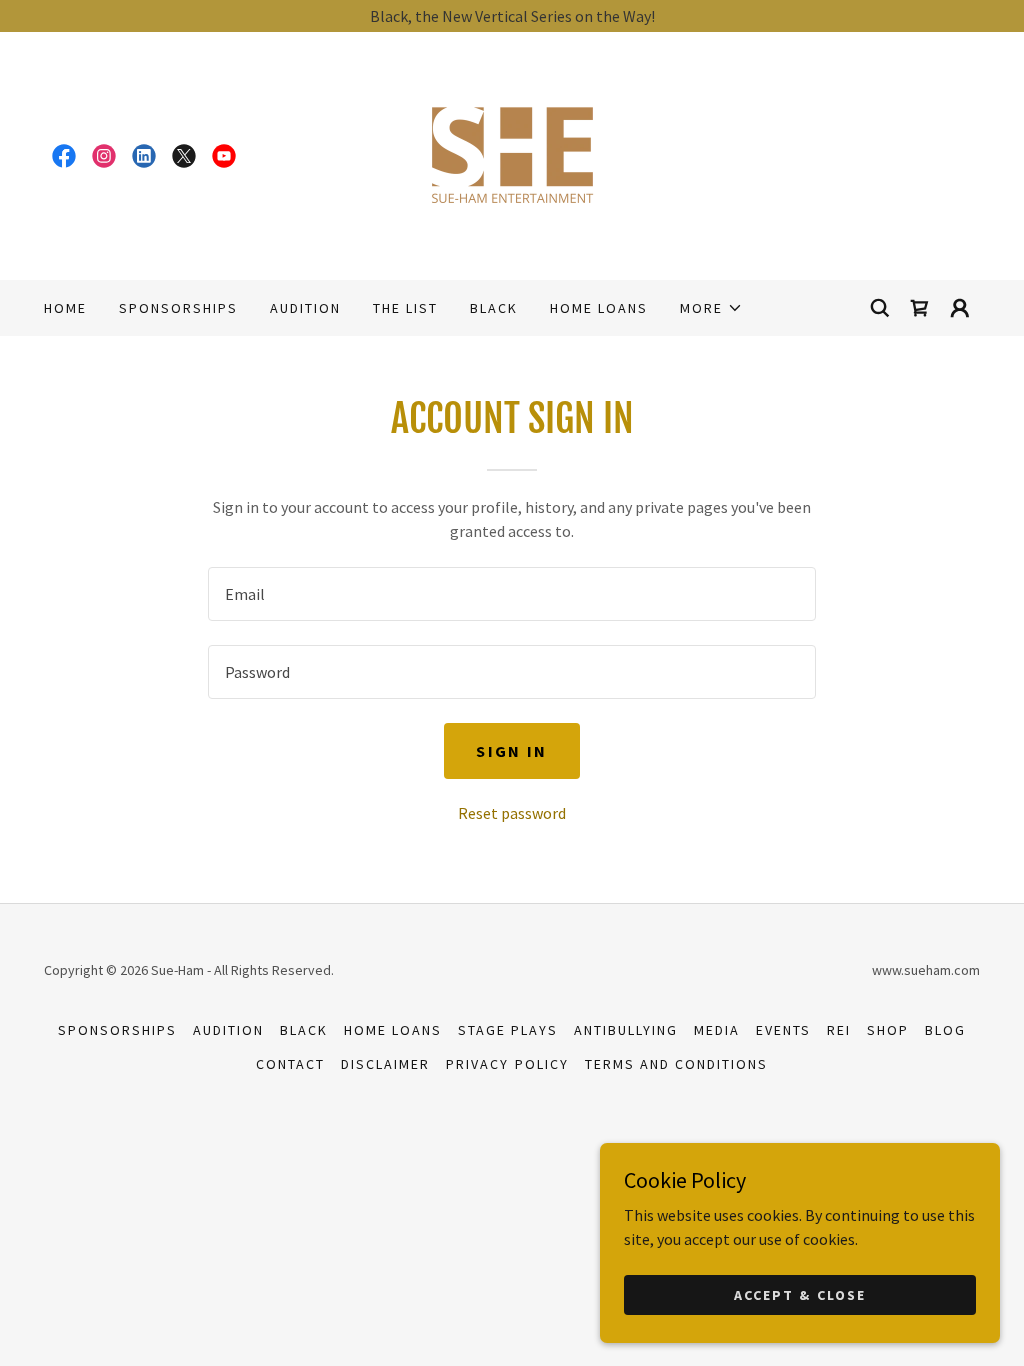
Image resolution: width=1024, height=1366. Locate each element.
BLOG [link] (945, 1030)
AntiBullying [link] (626, 1030)
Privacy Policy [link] (507, 1064)
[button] (711, 308)
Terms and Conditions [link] (676, 1064)
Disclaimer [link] (385, 1064)
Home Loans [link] (599, 308)
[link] (64, 156)
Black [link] (494, 308)
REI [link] (839, 1030)
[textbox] (512, 594)
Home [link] (65, 308)
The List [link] (405, 308)
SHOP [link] (888, 1030)
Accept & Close (799, 1294)
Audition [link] (305, 308)
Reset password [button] (512, 813)
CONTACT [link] (290, 1064)
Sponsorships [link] (178, 308)
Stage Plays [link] (508, 1030)
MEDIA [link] (717, 1030)
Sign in (511, 751)
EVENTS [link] (783, 1030)
